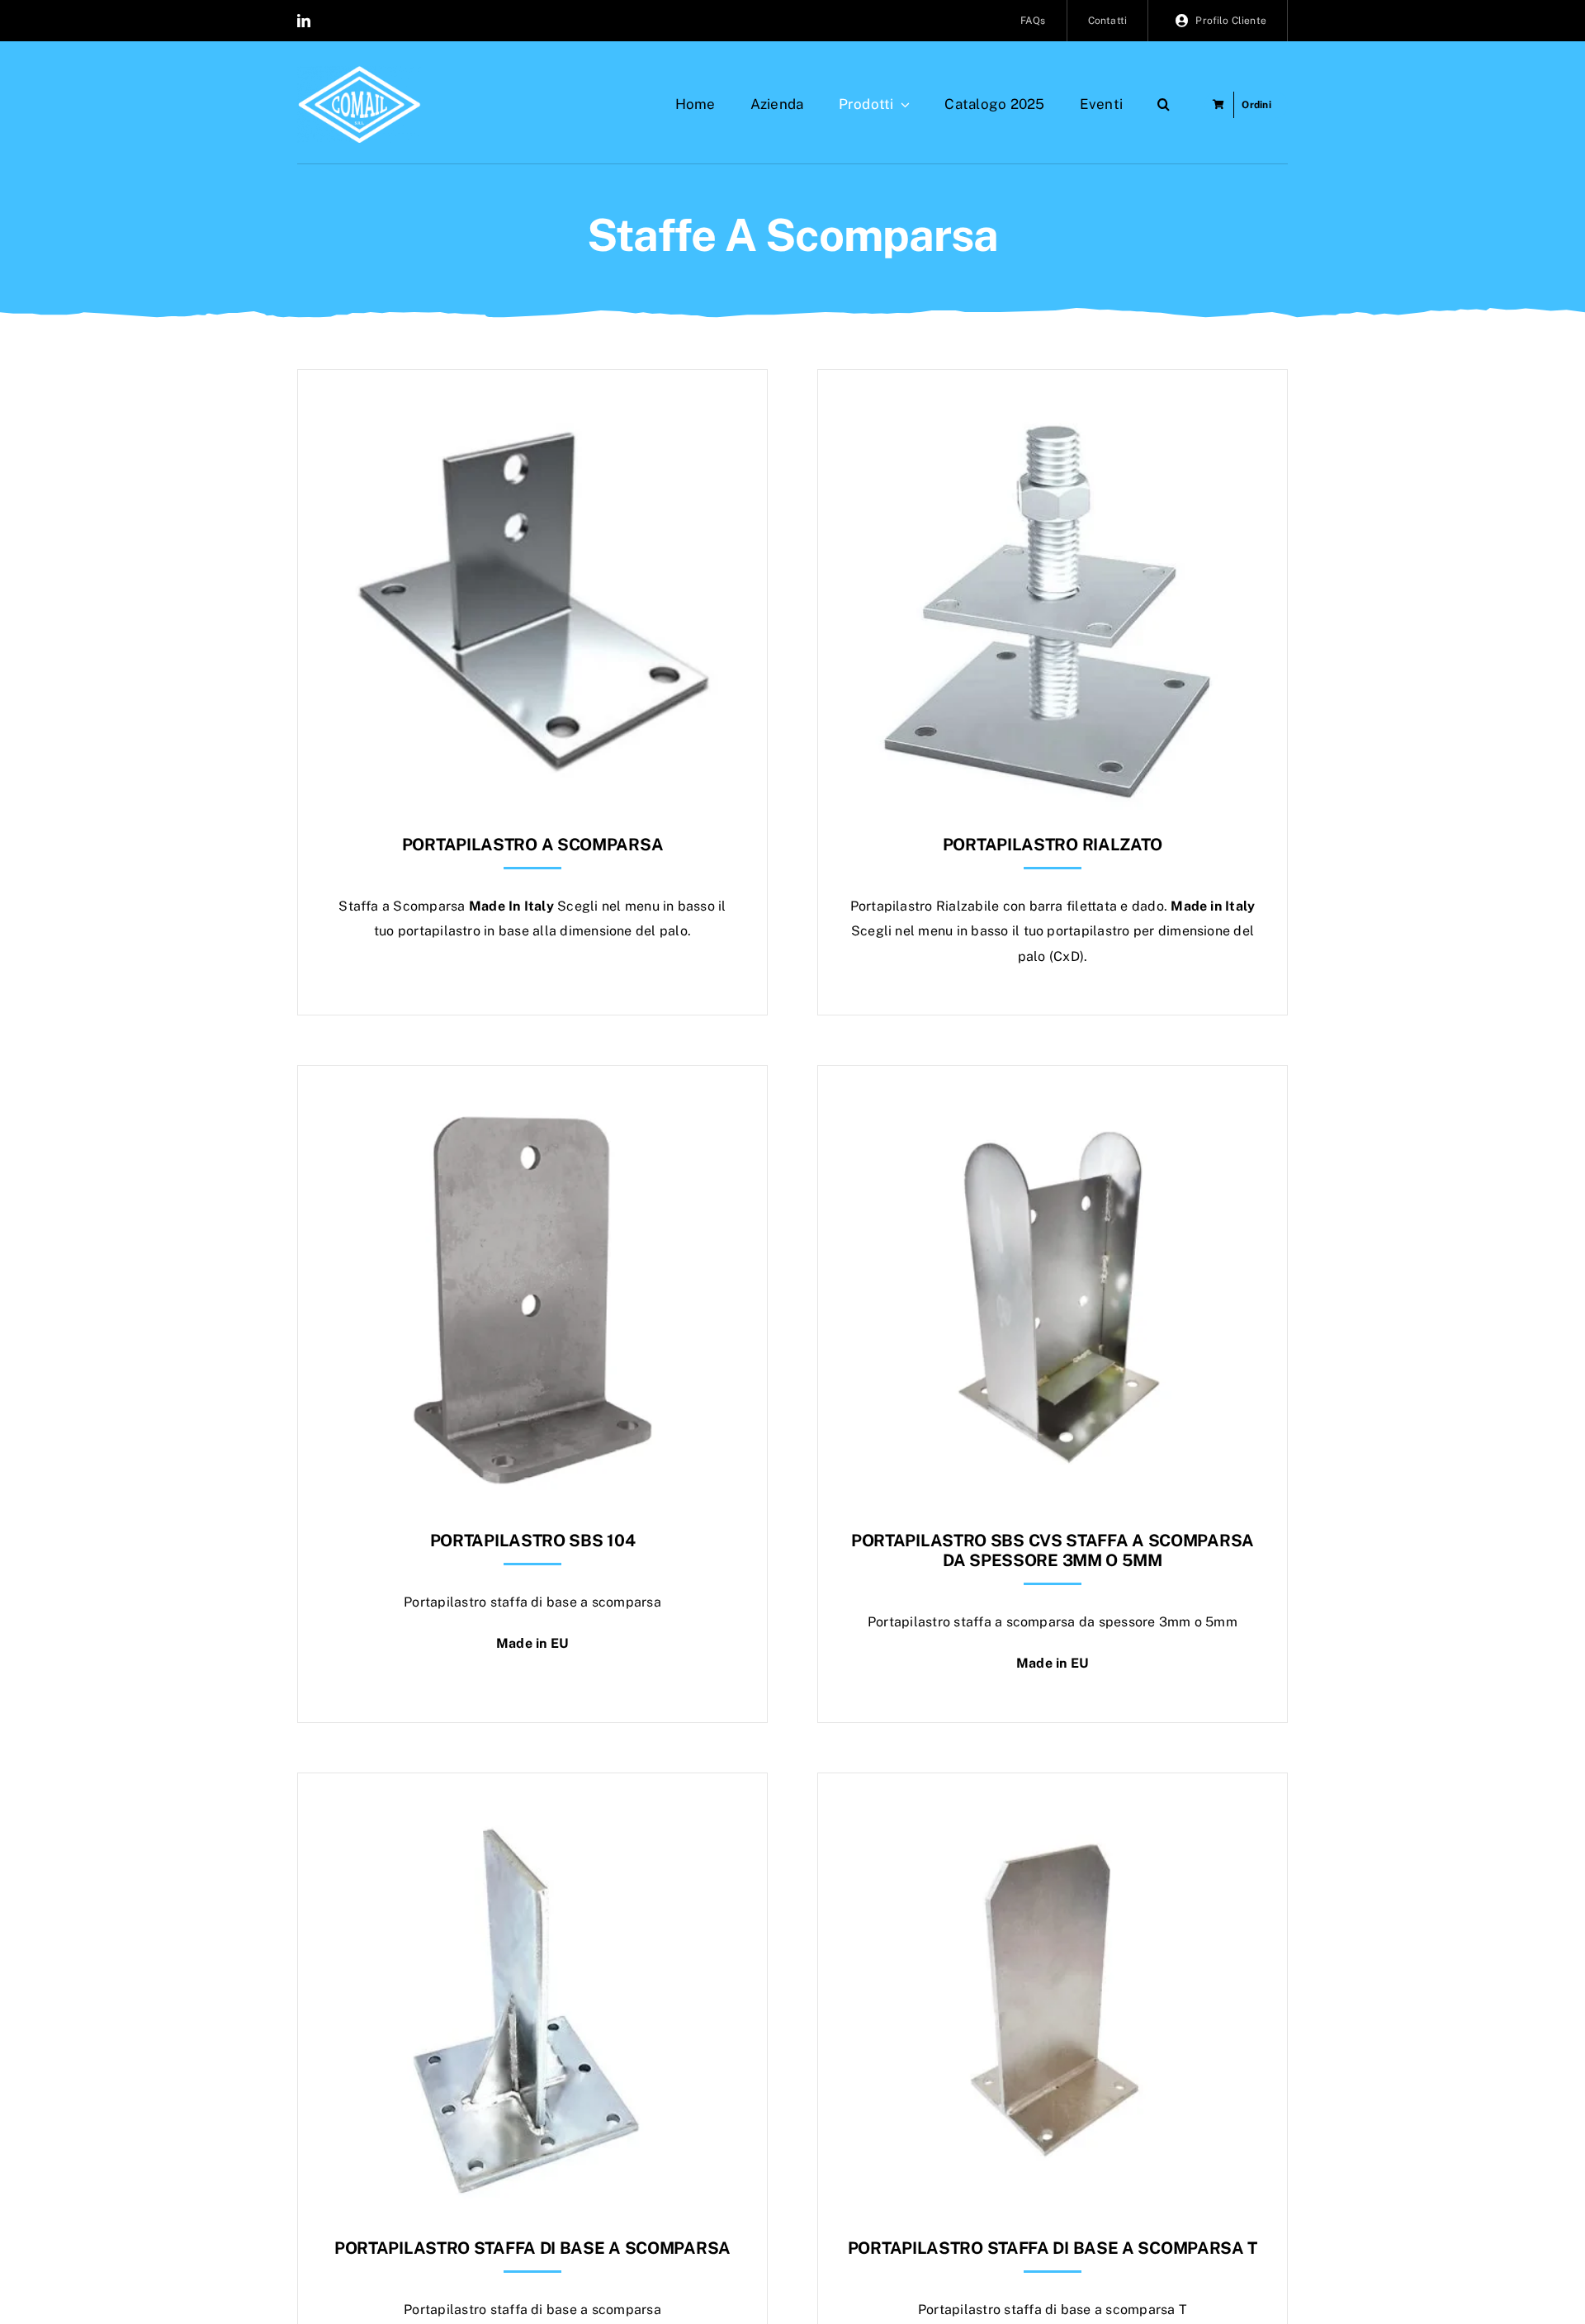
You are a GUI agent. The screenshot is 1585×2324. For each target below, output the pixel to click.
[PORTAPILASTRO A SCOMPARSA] (532, 411)
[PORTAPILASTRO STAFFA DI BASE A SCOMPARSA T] (1053, 1814)
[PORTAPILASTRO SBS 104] (532, 1107)
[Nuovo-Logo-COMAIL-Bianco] (359, 72)
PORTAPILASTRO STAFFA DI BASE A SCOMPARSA (532, 2248)
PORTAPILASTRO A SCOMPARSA (533, 845)
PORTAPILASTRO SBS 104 (533, 1541)
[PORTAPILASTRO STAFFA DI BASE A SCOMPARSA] (532, 1814)
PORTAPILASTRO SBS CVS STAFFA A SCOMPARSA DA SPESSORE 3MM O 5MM (1053, 1550)
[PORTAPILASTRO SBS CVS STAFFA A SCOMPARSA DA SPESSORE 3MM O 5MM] (1053, 1107)
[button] (1164, 105)
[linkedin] (304, 21)
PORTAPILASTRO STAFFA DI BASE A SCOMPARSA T (1053, 2248)
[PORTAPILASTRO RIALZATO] (1053, 411)
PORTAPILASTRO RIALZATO (1053, 845)
